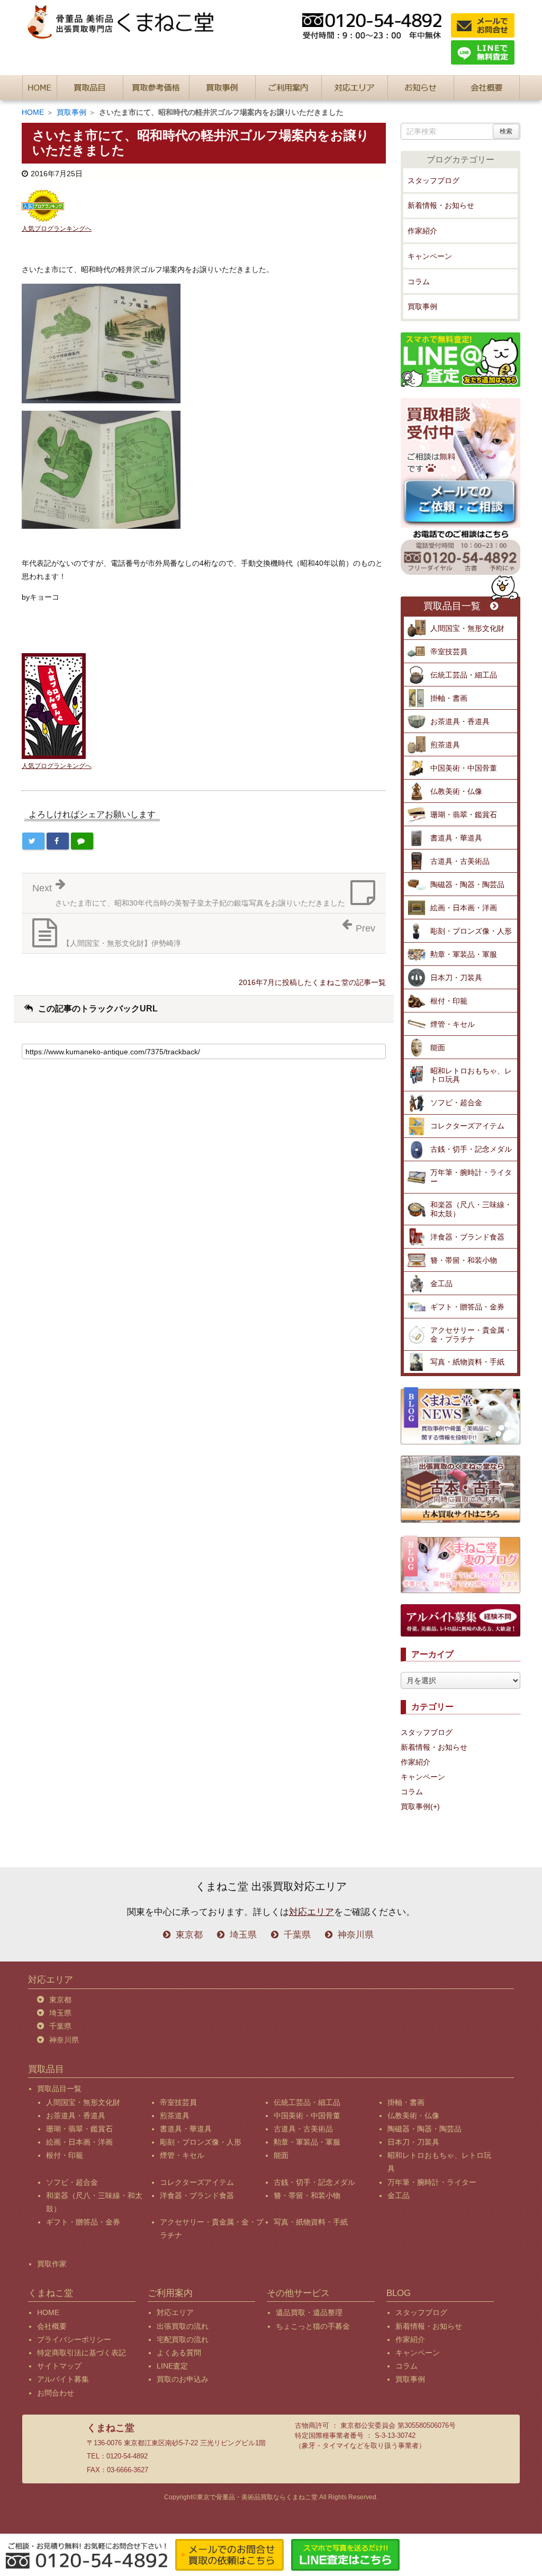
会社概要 (52, 2326)
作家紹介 (422, 231)
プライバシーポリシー (74, 2339)
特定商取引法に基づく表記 (82, 2353)
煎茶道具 (445, 745)
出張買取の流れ (183, 2326)
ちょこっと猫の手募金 (313, 2326)
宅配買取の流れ (183, 2339)
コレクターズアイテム (467, 1126)
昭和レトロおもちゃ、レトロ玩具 (471, 1075)
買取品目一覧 (452, 606)
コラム (419, 282)
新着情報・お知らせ (441, 205)
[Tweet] (33, 841)
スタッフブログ (433, 180)
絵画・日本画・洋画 (464, 908)
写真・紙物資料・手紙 (467, 1362)
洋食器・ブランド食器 (467, 1237)
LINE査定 (172, 2366)
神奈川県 (356, 1935)
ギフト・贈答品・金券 (467, 1307)
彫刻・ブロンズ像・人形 (471, 931)
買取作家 (52, 2264)
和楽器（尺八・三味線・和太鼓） (471, 1209)
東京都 (189, 1935)
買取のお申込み (183, 2379)
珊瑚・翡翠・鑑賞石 (464, 815)
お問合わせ (56, 2393)
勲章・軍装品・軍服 (464, 954)
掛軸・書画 (449, 698)
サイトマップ (59, 2366)
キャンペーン (430, 256)
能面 (438, 1047)
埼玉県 (243, 1935)
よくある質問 (179, 2353)
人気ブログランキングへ (57, 229)
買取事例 (71, 112)
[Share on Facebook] (58, 841)
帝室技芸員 (449, 652)
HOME (33, 112)
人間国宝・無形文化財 (467, 628)
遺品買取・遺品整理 (309, 2312)
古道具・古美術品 (460, 861)
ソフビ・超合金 (456, 1102)
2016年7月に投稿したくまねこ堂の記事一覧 (312, 982)
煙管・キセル (453, 1024)
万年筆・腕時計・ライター (471, 1177)
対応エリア (311, 1912)
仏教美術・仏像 (456, 791)
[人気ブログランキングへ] (43, 205)
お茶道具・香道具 (460, 721)
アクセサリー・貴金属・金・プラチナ (471, 1335)
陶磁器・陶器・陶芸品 (467, 884)
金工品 (441, 1284)
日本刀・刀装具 (456, 978)
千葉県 (297, 1935)
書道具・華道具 (456, 838)
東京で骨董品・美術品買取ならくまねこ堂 (257, 2497)
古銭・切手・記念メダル (471, 1149)
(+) (435, 1806)
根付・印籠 (449, 1001)
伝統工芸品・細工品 (464, 675)
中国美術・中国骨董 (464, 768)
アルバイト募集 (63, 2379)
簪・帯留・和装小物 (464, 1260)
